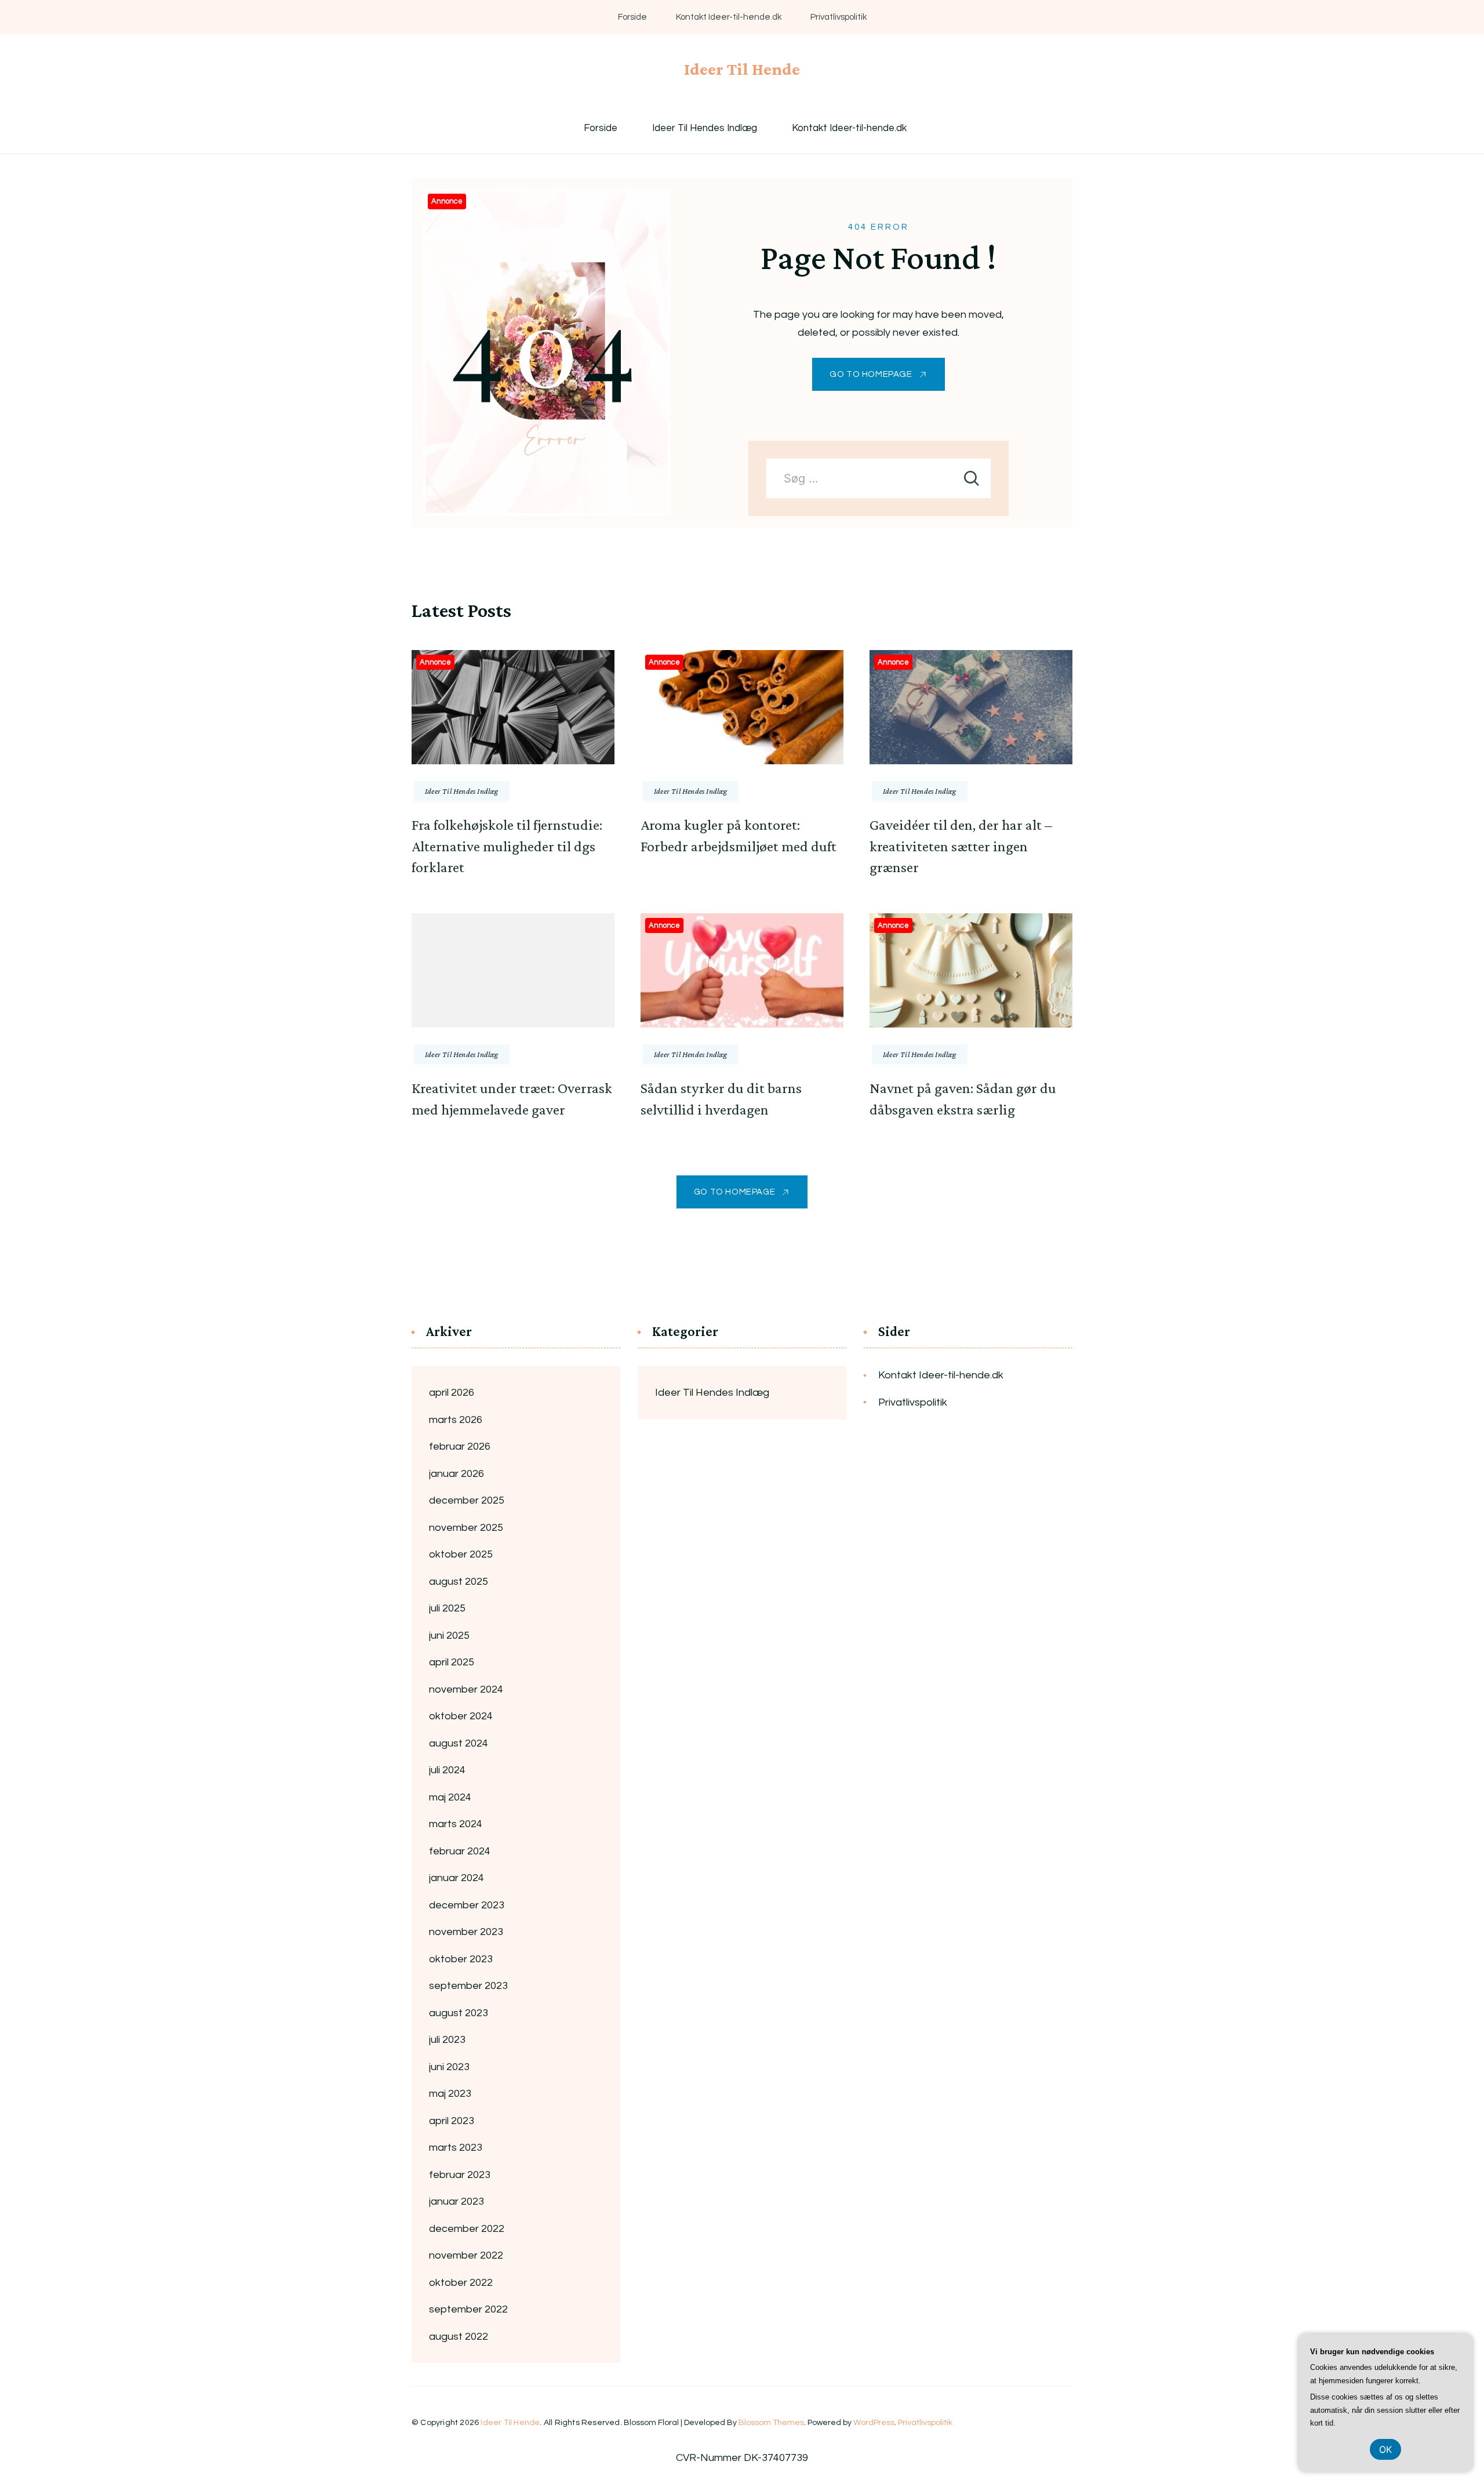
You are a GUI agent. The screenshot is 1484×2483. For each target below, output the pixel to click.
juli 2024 (447, 1770)
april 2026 (452, 1393)
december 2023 (467, 1905)
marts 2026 (456, 1420)
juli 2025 (447, 1608)
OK (1385, 2449)
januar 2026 (457, 1474)
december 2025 (467, 1500)
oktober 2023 (461, 1959)
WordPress (874, 2423)
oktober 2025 (461, 1554)
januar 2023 (457, 2201)
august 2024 (459, 1743)
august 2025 (459, 1582)
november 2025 (466, 1528)
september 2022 (468, 2309)
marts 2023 (456, 2148)
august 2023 (459, 2013)
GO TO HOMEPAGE (871, 374)
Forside (632, 17)
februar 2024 (460, 1851)
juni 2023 (449, 2067)
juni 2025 (449, 1636)
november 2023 (466, 1932)
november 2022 (466, 2255)
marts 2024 (456, 1824)
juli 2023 (447, 2040)
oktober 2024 (461, 1716)
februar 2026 (460, 1446)
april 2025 (452, 1662)
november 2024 (466, 1689)
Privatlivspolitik (839, 17)
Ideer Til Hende (742, 69)
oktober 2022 (461, 2283)
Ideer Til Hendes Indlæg (705, 128)
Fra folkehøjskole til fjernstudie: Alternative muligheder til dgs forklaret (507, 846)
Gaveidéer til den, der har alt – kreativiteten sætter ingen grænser (961, 846)
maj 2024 (450, 1797)
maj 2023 (450, 2094)
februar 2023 (460, 2175)
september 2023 (468, 1986)
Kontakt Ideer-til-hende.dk (729, 17)
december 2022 (467, 2229)
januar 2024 (457, 1878)
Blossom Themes (771, 2423)
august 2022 (459, 2337)
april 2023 (452, 2121)
